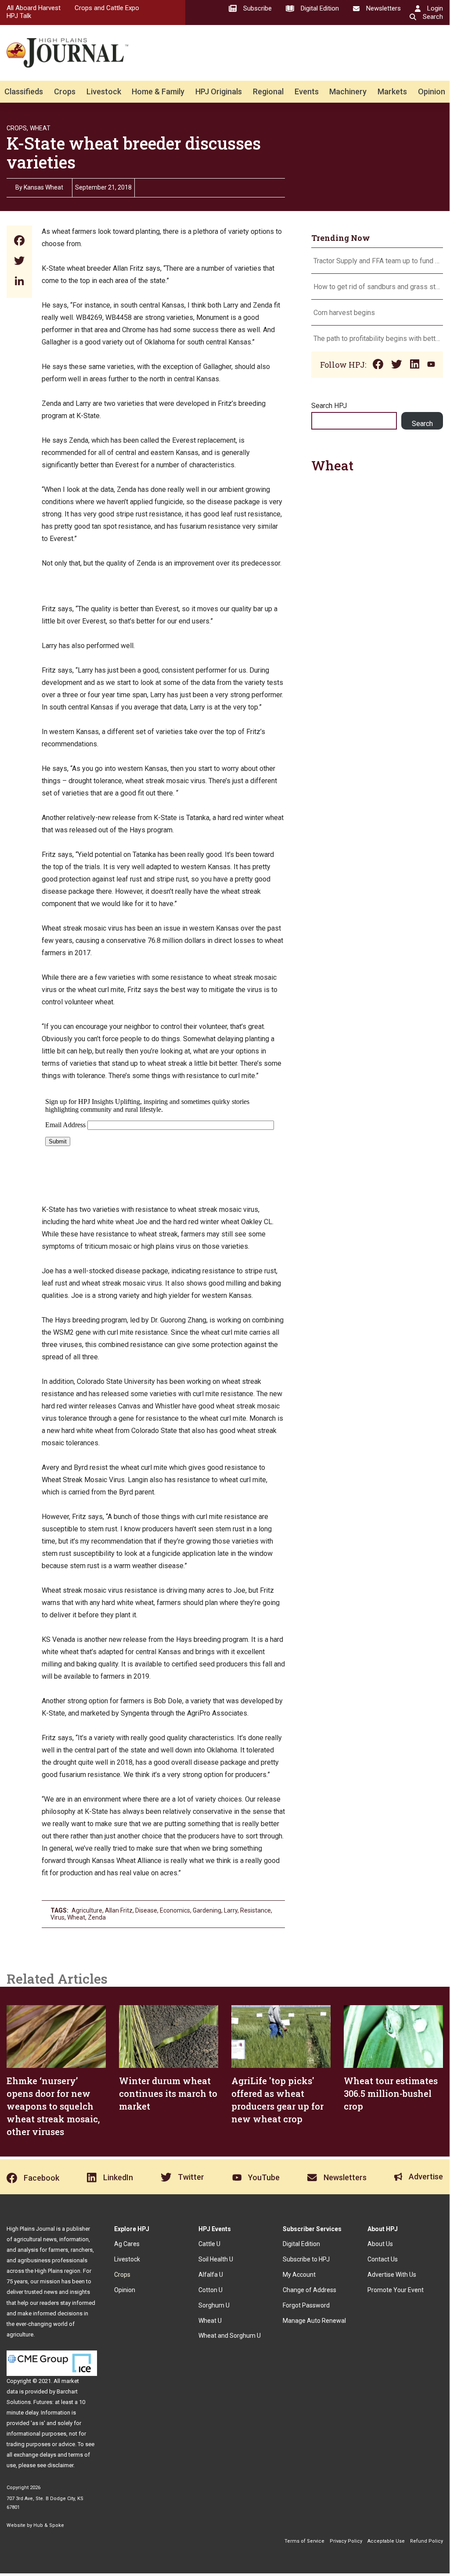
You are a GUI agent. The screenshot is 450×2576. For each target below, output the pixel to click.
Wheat (40, 128)
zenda (97, 1917)
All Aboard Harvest (34, 8)
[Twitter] (19, 262)
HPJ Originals (219, 91)
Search (422, 424)
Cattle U (209, 2244)
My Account (299, 2275)
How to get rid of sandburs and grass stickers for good (377, 287)
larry (231, 1910)
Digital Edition (301, 2244)
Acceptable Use (386, 2541)
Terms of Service (304, 2541)
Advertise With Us (392, 2275)
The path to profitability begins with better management (377, 339)
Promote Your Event (396, 2290)
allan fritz (119, 1910)
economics (175, 1910)
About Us (380, 2244)
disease (146, 1910)
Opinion (432, 91)
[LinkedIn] (19, 282)
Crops (65, 91)
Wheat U (210, 2321)
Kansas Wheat (43, 187)
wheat (76, 1917)
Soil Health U (216, 2259)
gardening (207, 1910)
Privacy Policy (346, 2541)
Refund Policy (427, 2541)
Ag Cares (127, 2244)
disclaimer (60, 2465)
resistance (256, 1910)
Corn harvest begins (344, 313)
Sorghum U (214, 2305)
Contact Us (383, 2259)
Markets (392, 91)
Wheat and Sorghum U (230, 2336)
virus (58, 1917)
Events (307, 91)
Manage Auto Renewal (314, 2321)
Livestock (104, 91)
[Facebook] (19, 242)
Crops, (17, 128)
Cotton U (211, 2290)
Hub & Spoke (49, 2525)
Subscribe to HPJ (306, 2259)
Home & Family (158, 91)
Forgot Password (306, 2305)
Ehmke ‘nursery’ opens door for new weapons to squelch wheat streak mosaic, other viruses (53, 2106)
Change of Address (310, 2290)
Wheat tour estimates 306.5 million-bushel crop (391, 2093)
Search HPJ (329, 406)
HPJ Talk (19, 16)
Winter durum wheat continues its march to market (168, 2093)
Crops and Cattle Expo (107, 8)
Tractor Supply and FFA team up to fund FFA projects (377, 261)
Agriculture (87, 1910)
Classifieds (24, 91)
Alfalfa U (211, 2275)
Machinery (348, 91)
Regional (268, 91)
